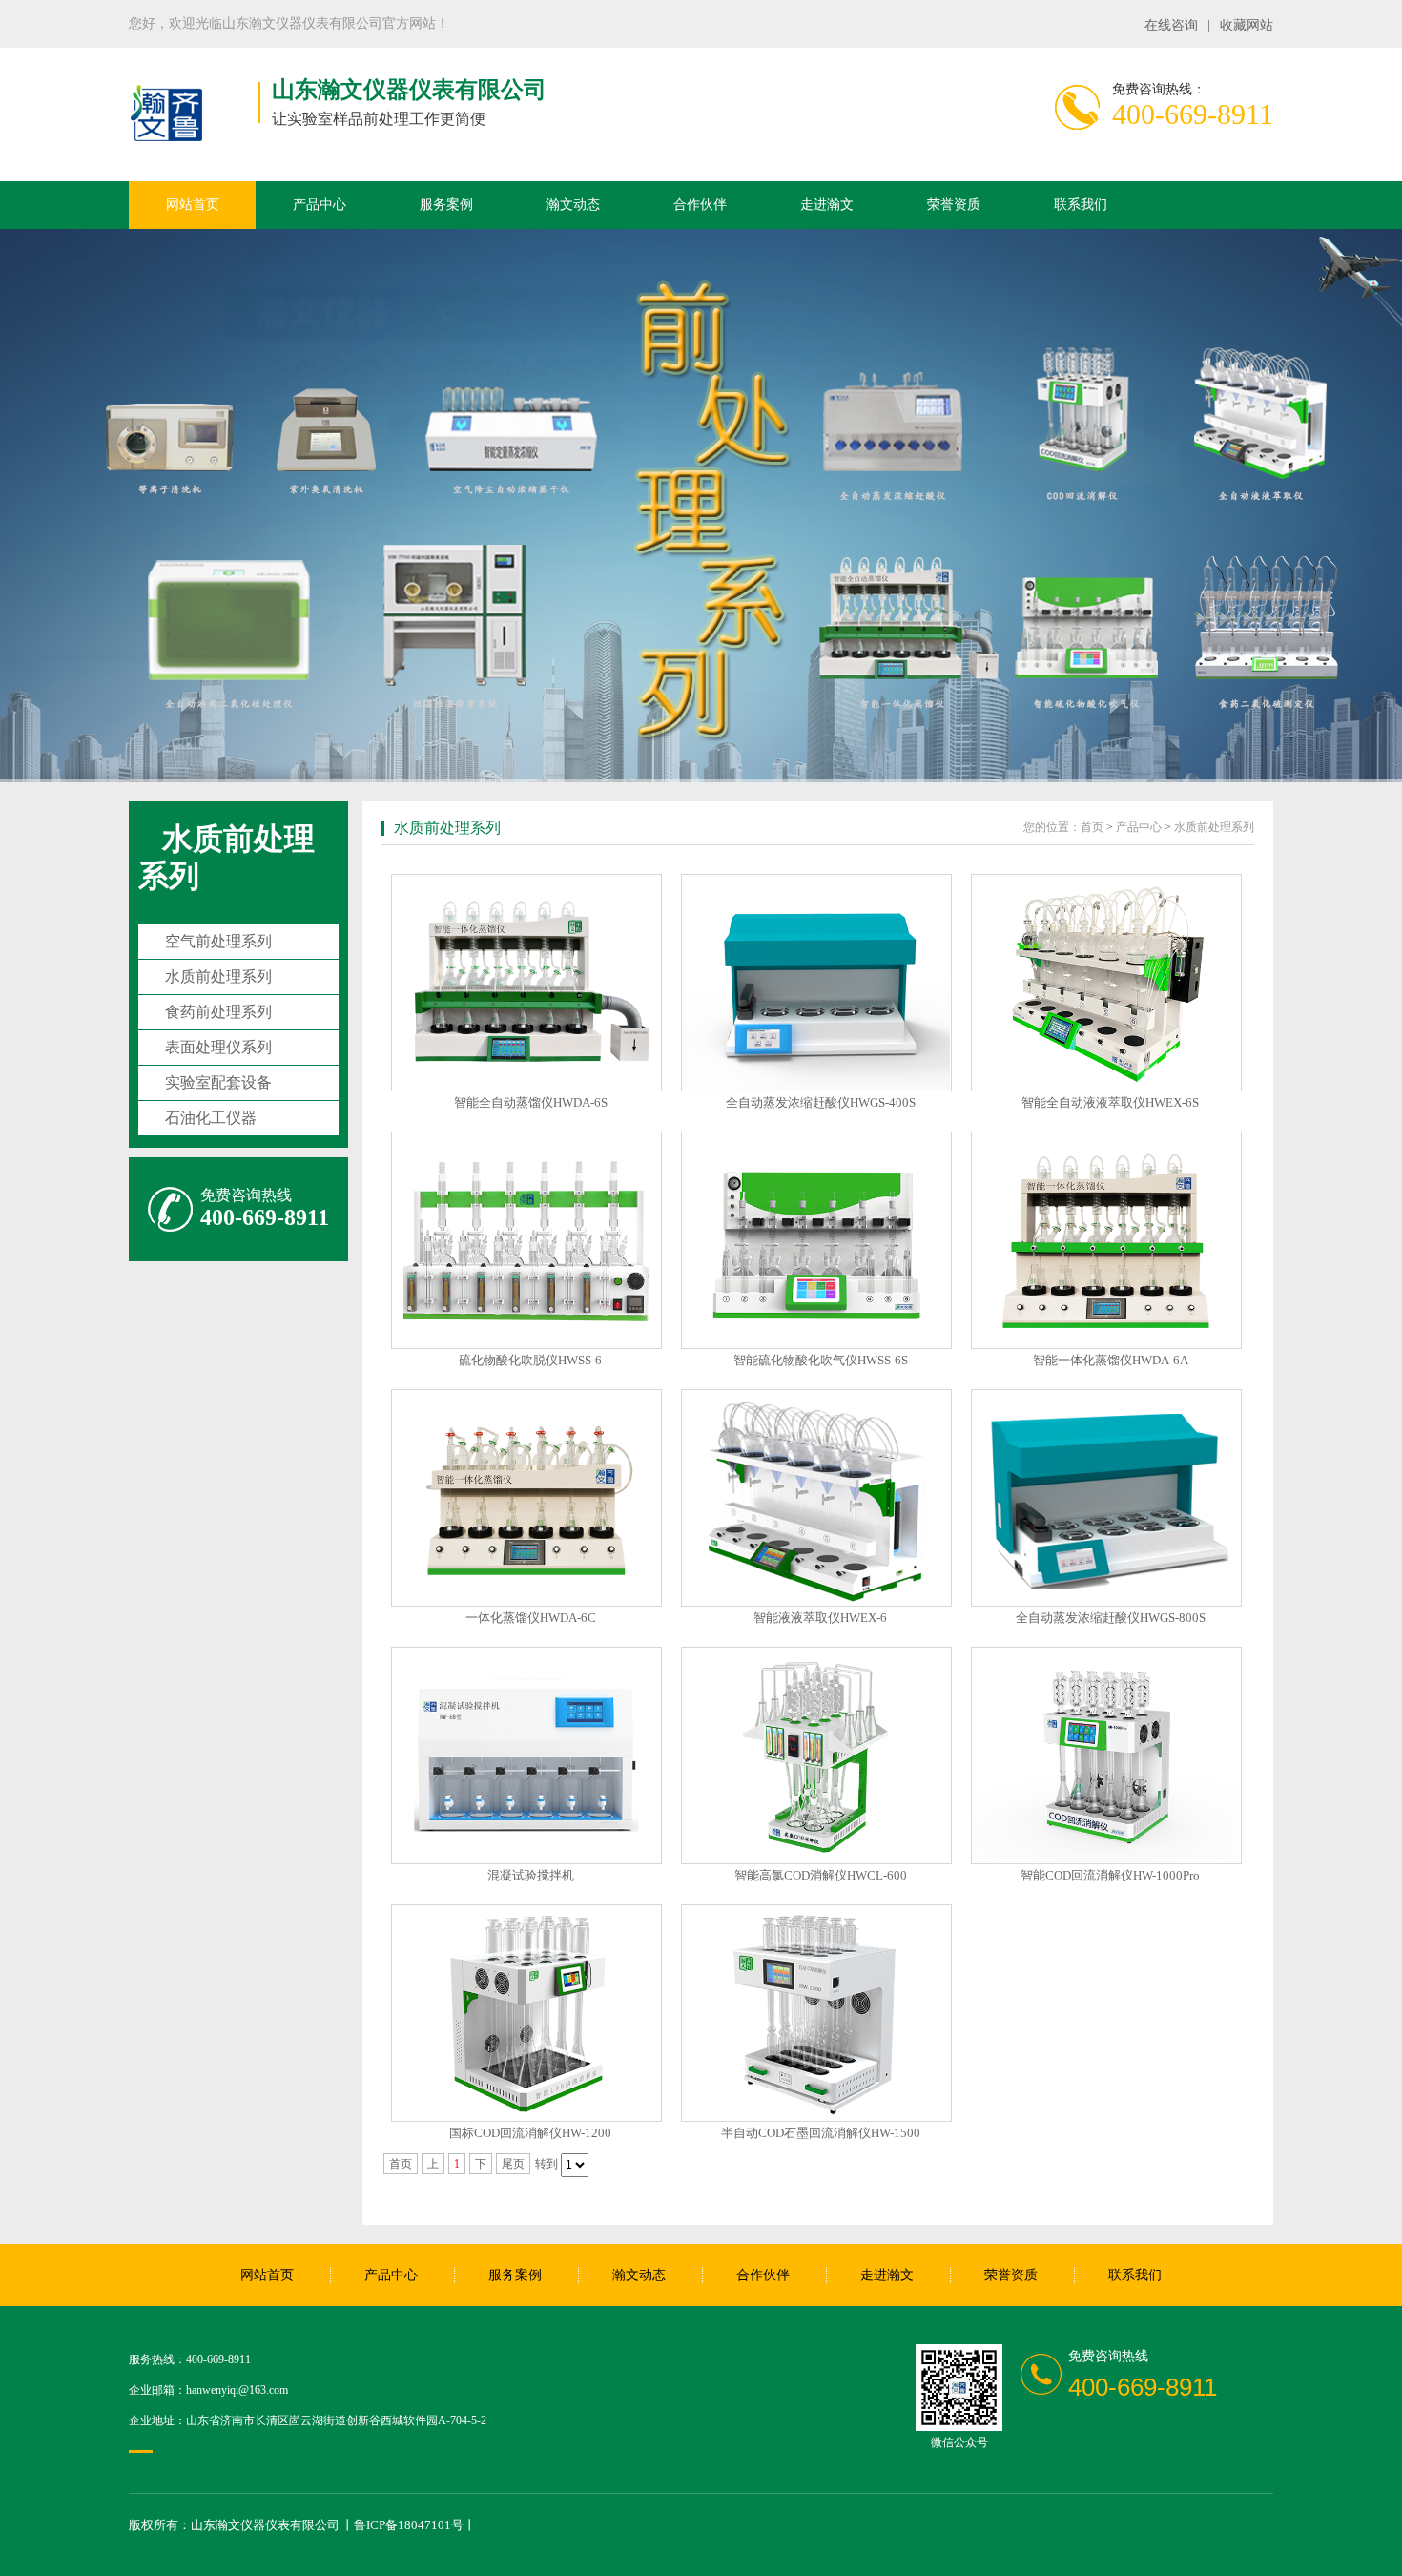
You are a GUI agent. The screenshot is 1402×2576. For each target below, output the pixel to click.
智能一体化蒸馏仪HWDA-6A (1111, 1360)
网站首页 (193, 205)
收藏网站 (1247, 25)
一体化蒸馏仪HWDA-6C (531, 1618)
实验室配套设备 (218, 1082)
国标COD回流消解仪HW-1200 (530, 2133)
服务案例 (446, 205)
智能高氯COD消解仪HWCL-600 (821, 1875)
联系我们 (1081, 205)
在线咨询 (1171, 25)
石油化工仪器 (211, 1118)
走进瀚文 (827, 205)
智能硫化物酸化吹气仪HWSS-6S (821, 1360)
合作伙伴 (700, 205)
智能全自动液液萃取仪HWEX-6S (1110, 1102)
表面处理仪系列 (218, 1047)
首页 (1092, 827)
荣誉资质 (954, 205)
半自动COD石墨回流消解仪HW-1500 (821, 2133)
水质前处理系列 (218, 976)
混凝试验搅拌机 (531, 1875)
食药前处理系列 (218, 1012)
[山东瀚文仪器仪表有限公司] (167, 142)
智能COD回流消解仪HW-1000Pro (1110, 1875)
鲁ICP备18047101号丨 (415, 2525)
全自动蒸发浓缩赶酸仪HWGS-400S (821, 1102)
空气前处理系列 (218, 941)
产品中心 (320, 205)
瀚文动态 (573, 205)
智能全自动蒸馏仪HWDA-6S (531, 1102)
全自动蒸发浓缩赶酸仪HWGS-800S (1111, 1618)
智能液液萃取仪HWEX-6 (820, 1618)
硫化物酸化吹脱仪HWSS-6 (530, 1360)
